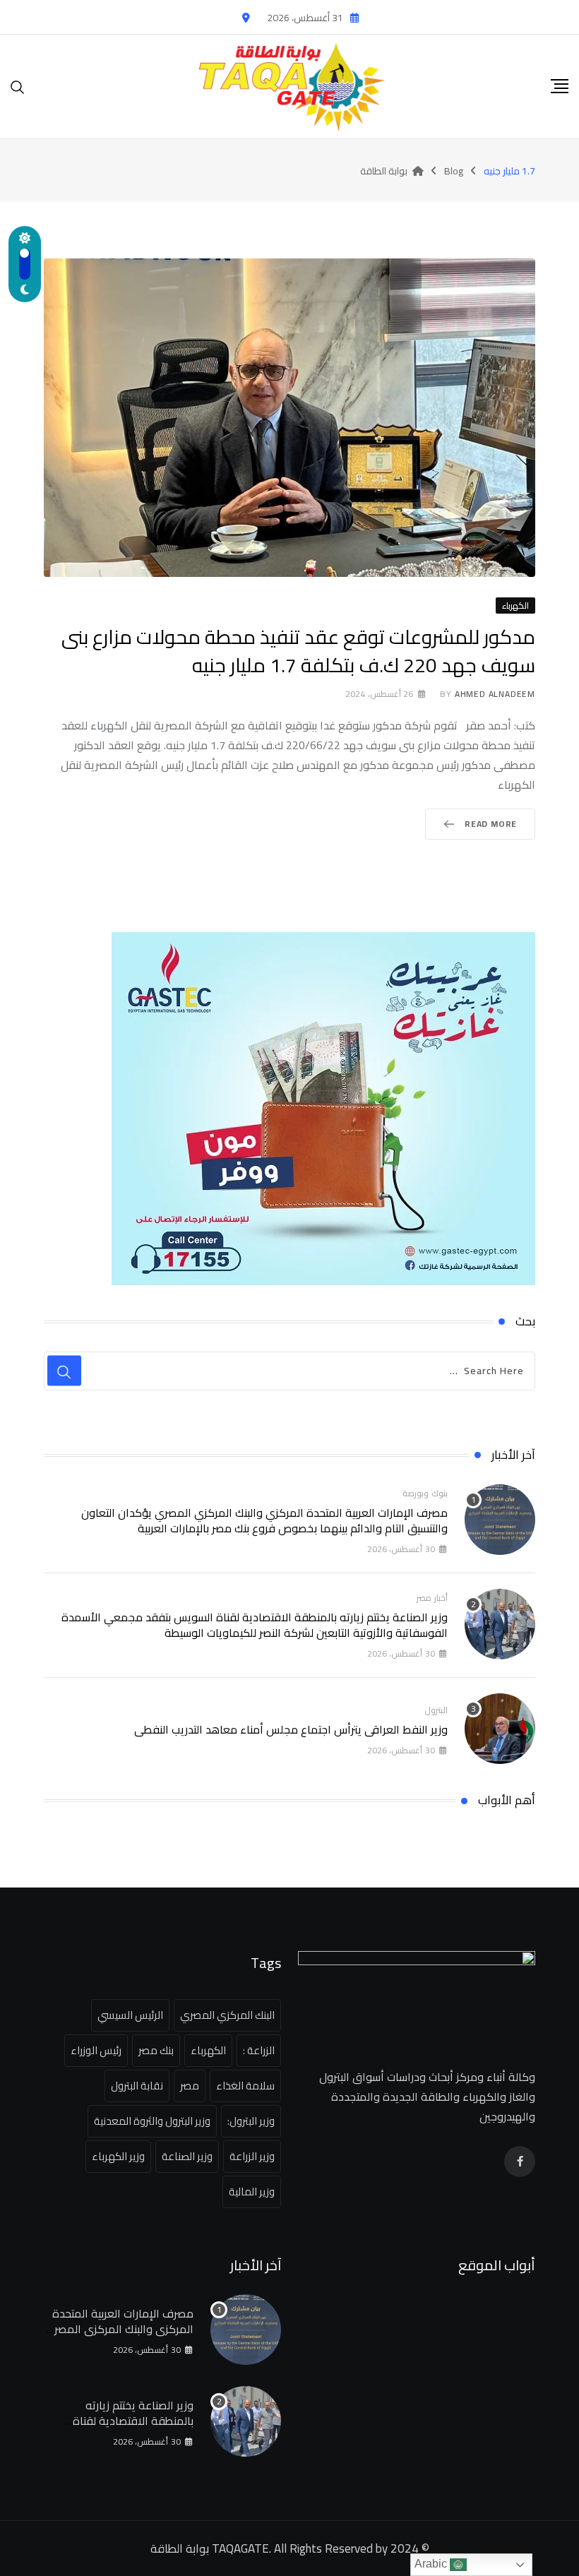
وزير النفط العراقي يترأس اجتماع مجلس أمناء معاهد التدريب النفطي (291, 1729)
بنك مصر (156, 2050)
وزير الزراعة (252, 2156)
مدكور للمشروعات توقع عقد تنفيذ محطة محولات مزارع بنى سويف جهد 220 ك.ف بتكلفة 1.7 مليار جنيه (298, 651)
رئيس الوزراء (96, 2050)
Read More (491, 824)
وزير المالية (252, 2192)
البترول (436, 1710)
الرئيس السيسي (130, 2015)
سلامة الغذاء (245, 2086)
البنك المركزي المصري (227, 2015)
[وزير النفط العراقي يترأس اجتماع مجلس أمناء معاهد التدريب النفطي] (500, 1729)
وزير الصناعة (187, 2156)
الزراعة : (259, 2050)
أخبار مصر (432, 1598)
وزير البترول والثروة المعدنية (152, 2121)
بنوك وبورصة (425, 1493)
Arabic (432, 2564)
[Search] (18, 86)
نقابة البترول (137, 2086)
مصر (190, 2086)
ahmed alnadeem (495, 694)
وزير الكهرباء (118, 2156)
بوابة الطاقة (180, 2548)
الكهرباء (208, 2050)
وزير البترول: (251, 2121)
